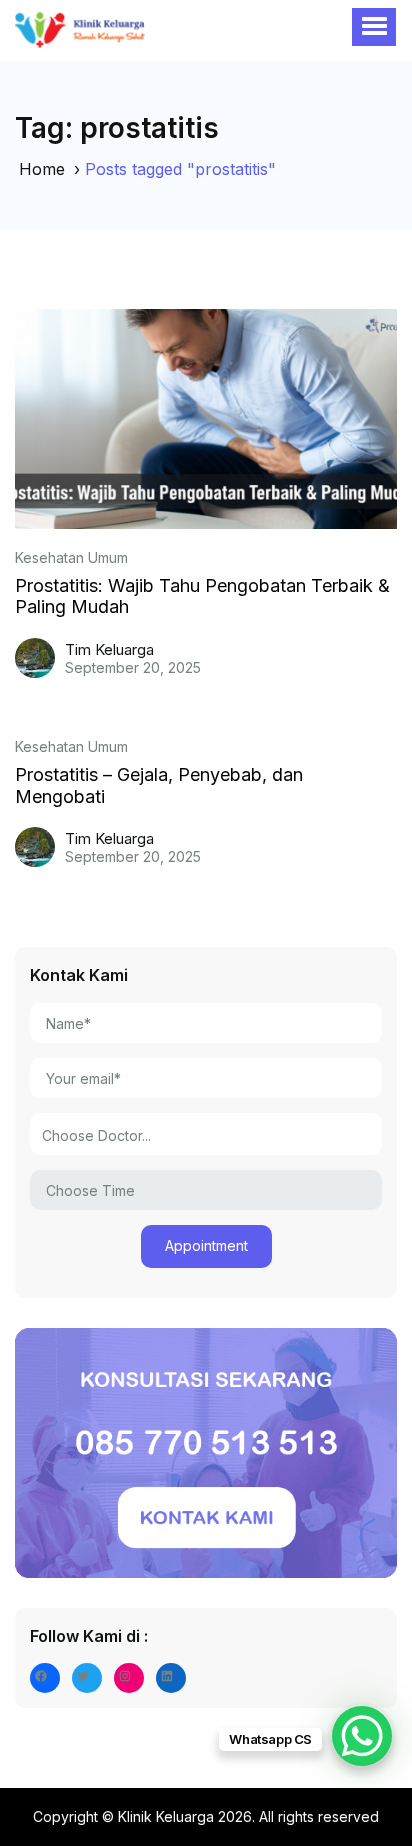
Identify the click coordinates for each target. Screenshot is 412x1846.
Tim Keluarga (109, 649)
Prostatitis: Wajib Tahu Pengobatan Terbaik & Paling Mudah (202, 596)
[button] (374, 27)
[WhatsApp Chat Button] (362, 1736)
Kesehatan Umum (71, 558)
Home (42, 169)
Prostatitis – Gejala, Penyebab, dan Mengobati (159, 785)
